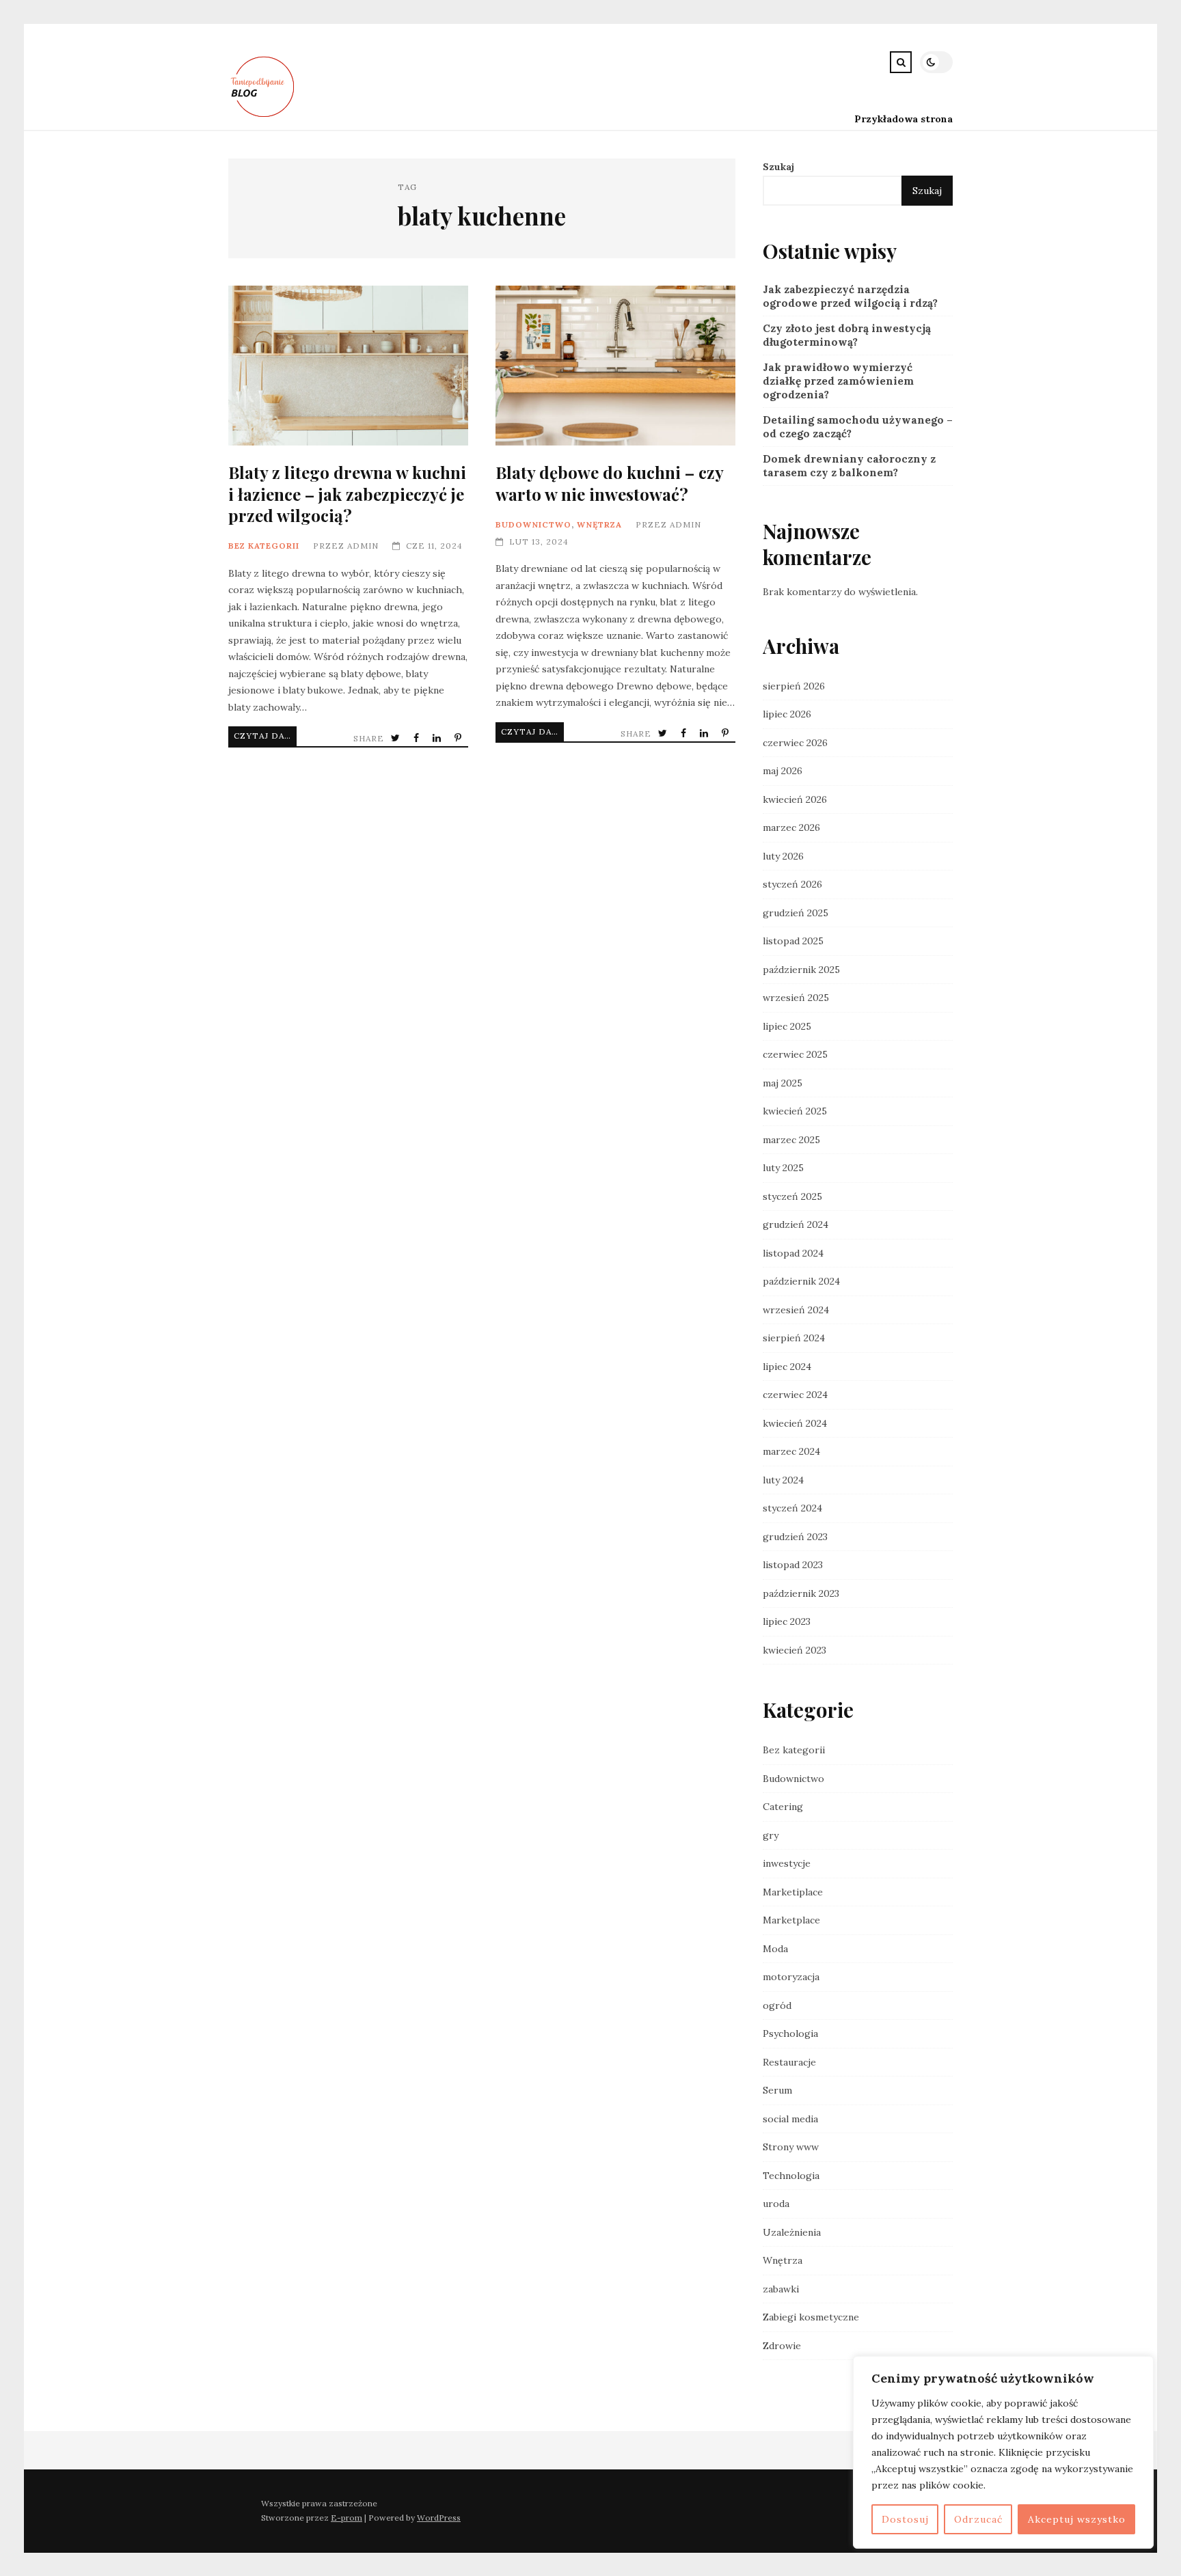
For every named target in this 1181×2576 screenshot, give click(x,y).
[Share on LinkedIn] (438, 738)
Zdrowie (782, 2346)
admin (363, 546)
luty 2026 (783, 856)
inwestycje (787, 1863)
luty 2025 (783, 1168)
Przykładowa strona (904, 119)
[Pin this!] (459, 738)
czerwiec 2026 (795, 743)
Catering (783, 1807)
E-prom (347, 2518)
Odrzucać (978, 2519)
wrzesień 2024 (796, 1310)
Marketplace (791, 1920)
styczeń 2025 (792, 1196)
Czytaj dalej (265, 736)
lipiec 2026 (787, 714)
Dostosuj (905, 2519)
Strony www (791, 2147)
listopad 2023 (793, 1565)
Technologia (791, 2176)
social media (790, 2119)
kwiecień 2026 (795, 799)
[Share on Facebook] (418, 738)
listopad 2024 (793, 1253)
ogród (777, 2005)
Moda (775, 1949)
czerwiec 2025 (795, 1054)
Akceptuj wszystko (1077, 2519)
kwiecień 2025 (795, 1111)
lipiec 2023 (787, 1621)
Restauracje (789, 2062)
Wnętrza (599, 524)
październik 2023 (801, 1593)
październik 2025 (801, 970)
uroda (776, 2204)
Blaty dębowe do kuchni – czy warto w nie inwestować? (615, 366)
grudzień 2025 (796, 913)
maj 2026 (783, 771)
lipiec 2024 (787, 1367)
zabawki (781, 2289)
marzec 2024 (791, 1451)
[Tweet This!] (397, 738)
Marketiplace (793, 1892)
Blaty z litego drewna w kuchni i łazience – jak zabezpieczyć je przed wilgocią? (348, 366)
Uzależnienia (792, 2232)
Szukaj (778, 167)
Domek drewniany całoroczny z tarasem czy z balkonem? (849, 466)
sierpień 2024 (794, 1338)
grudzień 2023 (795, 1537)
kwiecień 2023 (795, 1650)
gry (771, 1835)
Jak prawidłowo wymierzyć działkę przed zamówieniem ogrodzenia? (838, 381)
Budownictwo (533, 524)
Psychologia (790, 2033)
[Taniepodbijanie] (264, 119)
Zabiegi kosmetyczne (811, 2317)
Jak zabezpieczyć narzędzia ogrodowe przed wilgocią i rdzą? (850, 296)
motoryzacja (791, 1977)
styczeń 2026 (792, 884)
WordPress (439, 2518)
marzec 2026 (791, 827)
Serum (777, 2090)
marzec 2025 (791, 1140)
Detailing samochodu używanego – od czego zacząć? (858, 427)
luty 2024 (783, 1480)
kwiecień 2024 (795, 1423)
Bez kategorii (264, 546)
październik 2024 (801, 1281)
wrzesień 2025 (796, 998)
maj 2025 (783, 1083)
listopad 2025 (793, 941)
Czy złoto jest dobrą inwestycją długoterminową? (847, 335)
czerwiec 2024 (795, 1395)
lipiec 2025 (787, 1026)
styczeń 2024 (792, 1508)
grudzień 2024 (796, 1224)
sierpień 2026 (794, 686)
